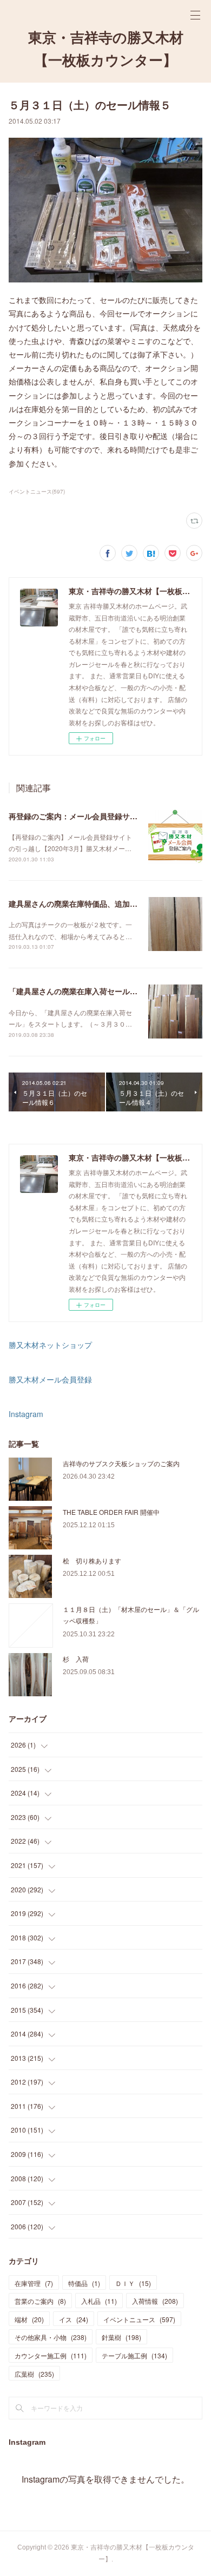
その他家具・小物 (51, 2337)
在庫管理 (34, 2283)
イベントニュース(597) (37, 491)
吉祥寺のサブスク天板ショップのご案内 (121, 1463)
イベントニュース (139, 2319)
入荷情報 (155, 2301)
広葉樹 (34, 2374)
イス (74, 2319)
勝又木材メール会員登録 (50, 1379)
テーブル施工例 (134, 2355)
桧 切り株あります (92, 1560)
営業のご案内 (40, 2301)
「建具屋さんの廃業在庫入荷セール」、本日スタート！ (103, 991)
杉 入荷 (76, 1659)
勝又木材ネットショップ (50, 1345)
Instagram (26, 1414)
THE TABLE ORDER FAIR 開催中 (111, 1512)
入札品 (99, 2301)
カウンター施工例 (51, 2355)
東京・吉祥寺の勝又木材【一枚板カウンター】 (106, 49)
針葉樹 (121, 2337)
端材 (29, 2319)
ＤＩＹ (133, 2283)
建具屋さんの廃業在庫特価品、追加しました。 (88, 903)
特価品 (84, 2283)
